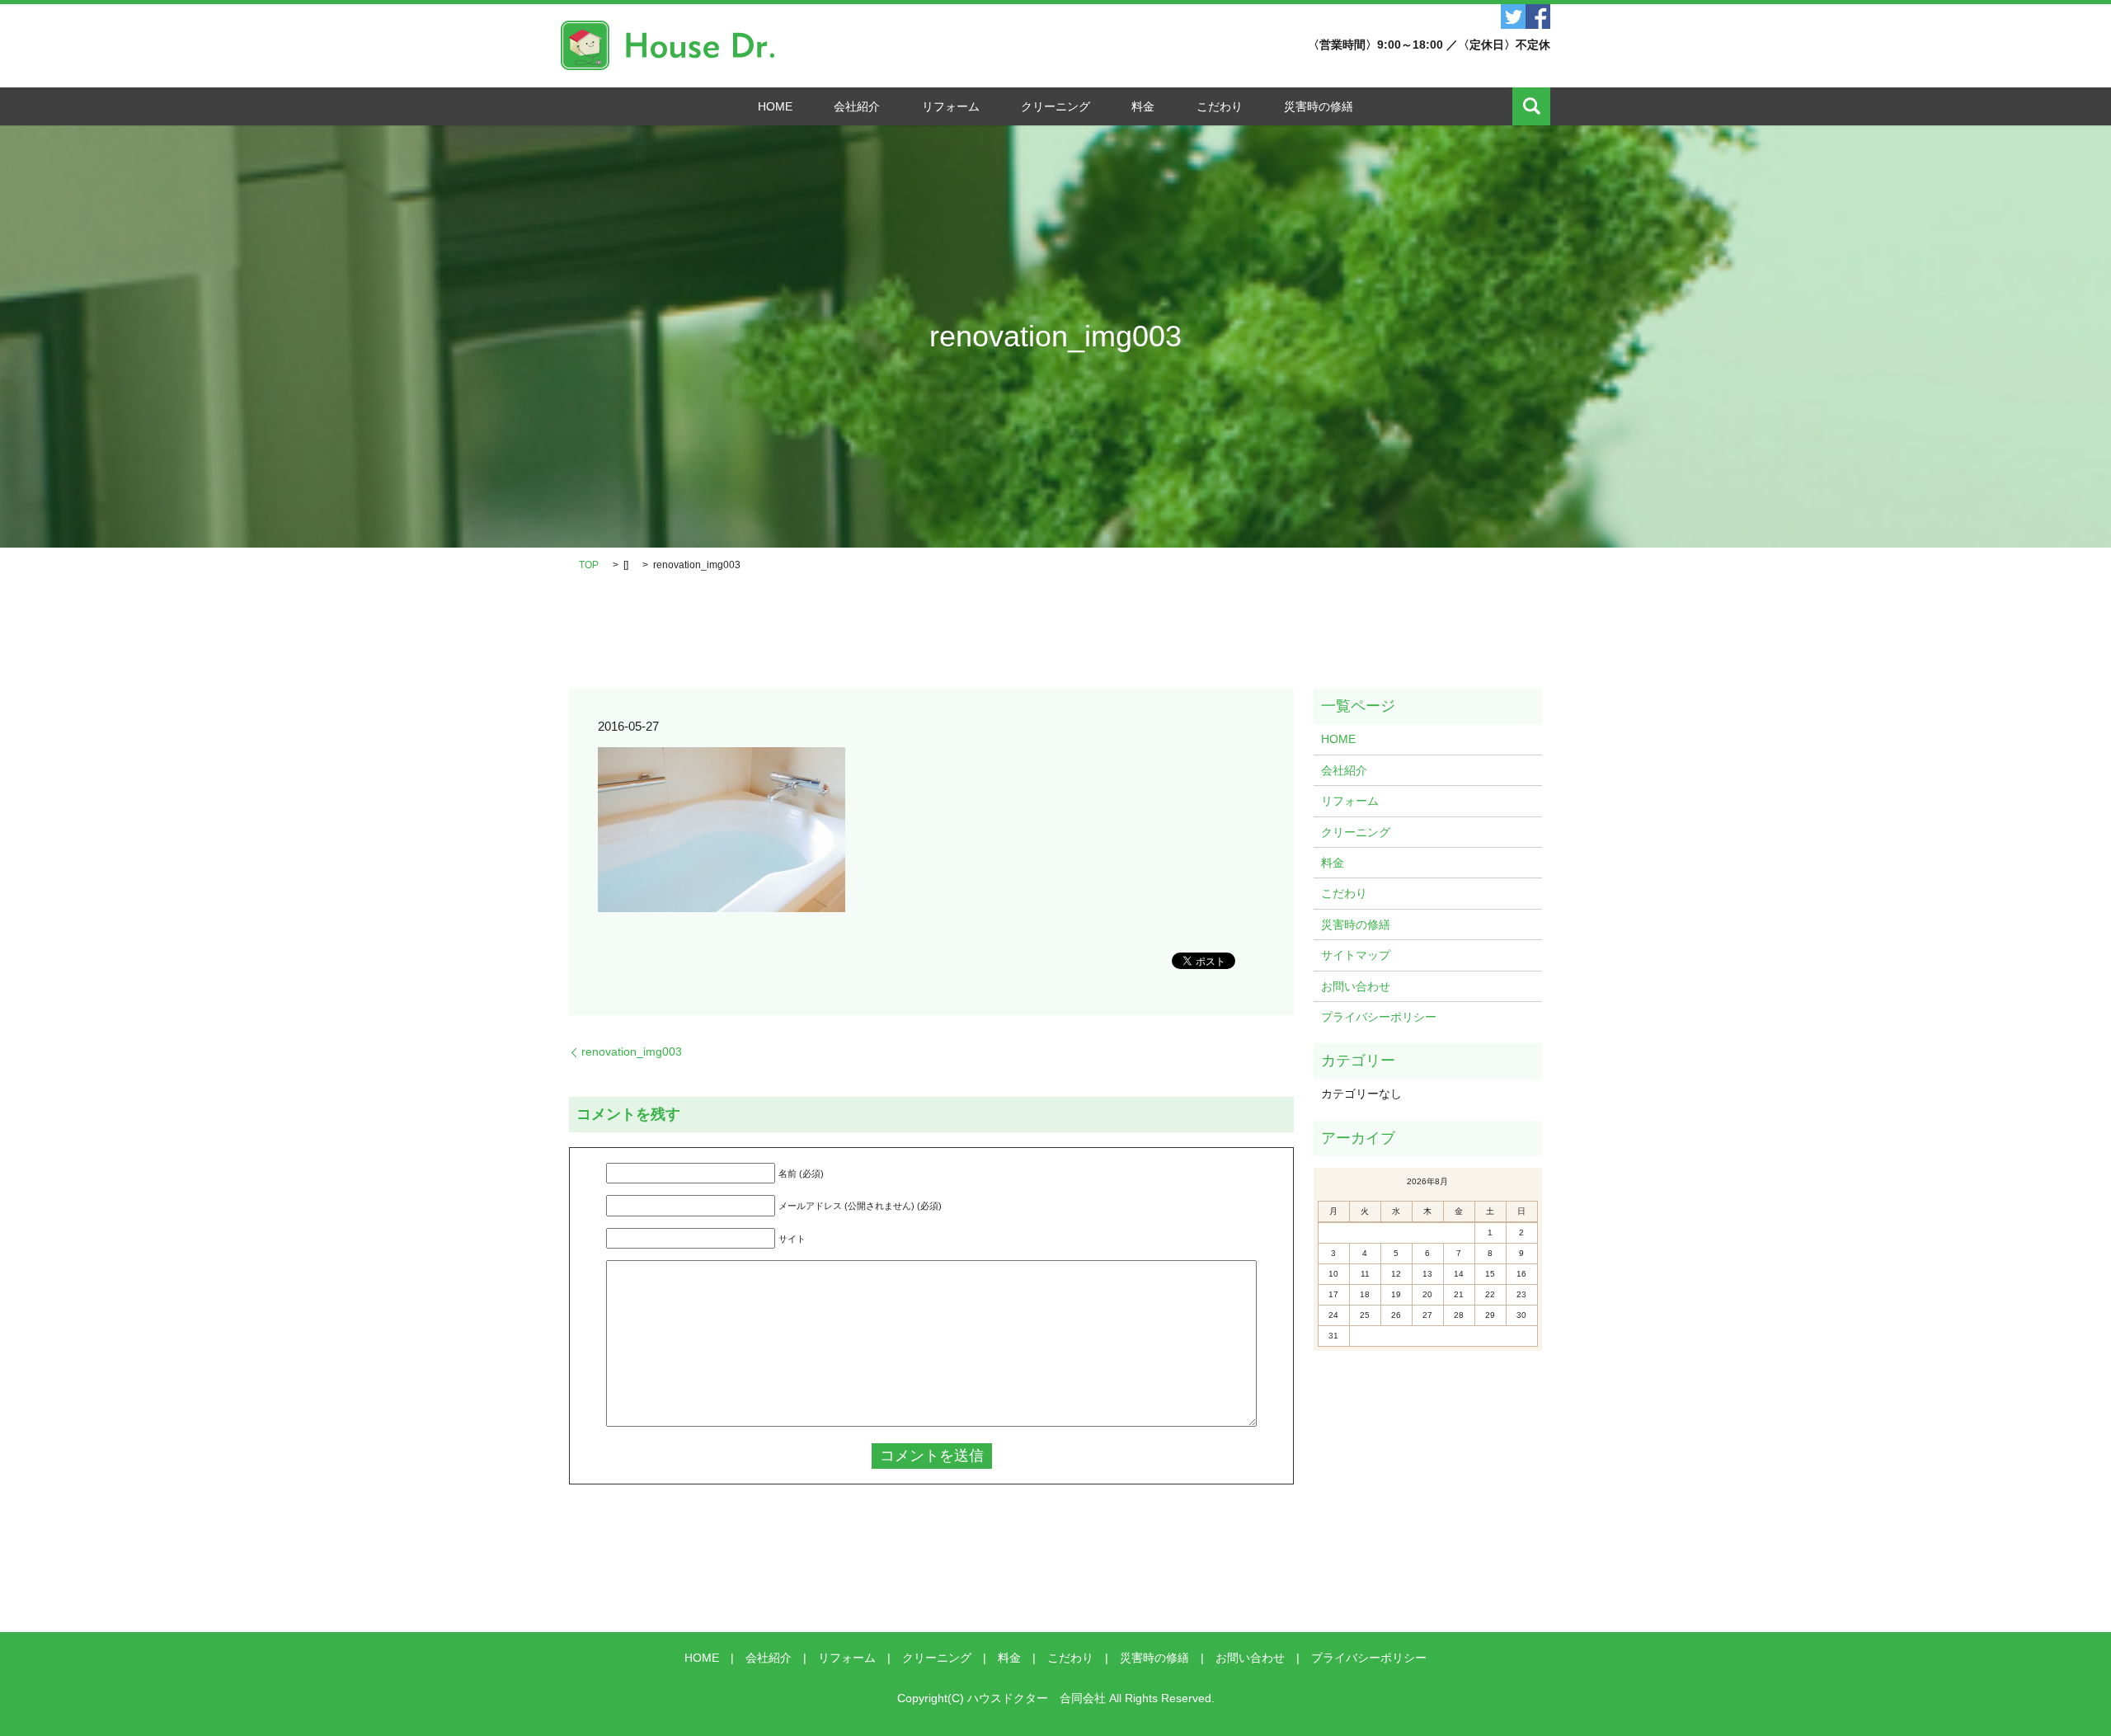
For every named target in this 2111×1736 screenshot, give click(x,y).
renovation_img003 (632, 1051)
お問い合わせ (1356, 986)
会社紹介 (857, 106)
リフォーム (951, 106)
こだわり (1220, 106)
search (1531, 106)
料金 (1143, 106)
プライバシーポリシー (1379, 1017)
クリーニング (1055, 106)
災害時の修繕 (1319, 106)
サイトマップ (1356, 955)
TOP (589, 565)
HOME (775, 106)
